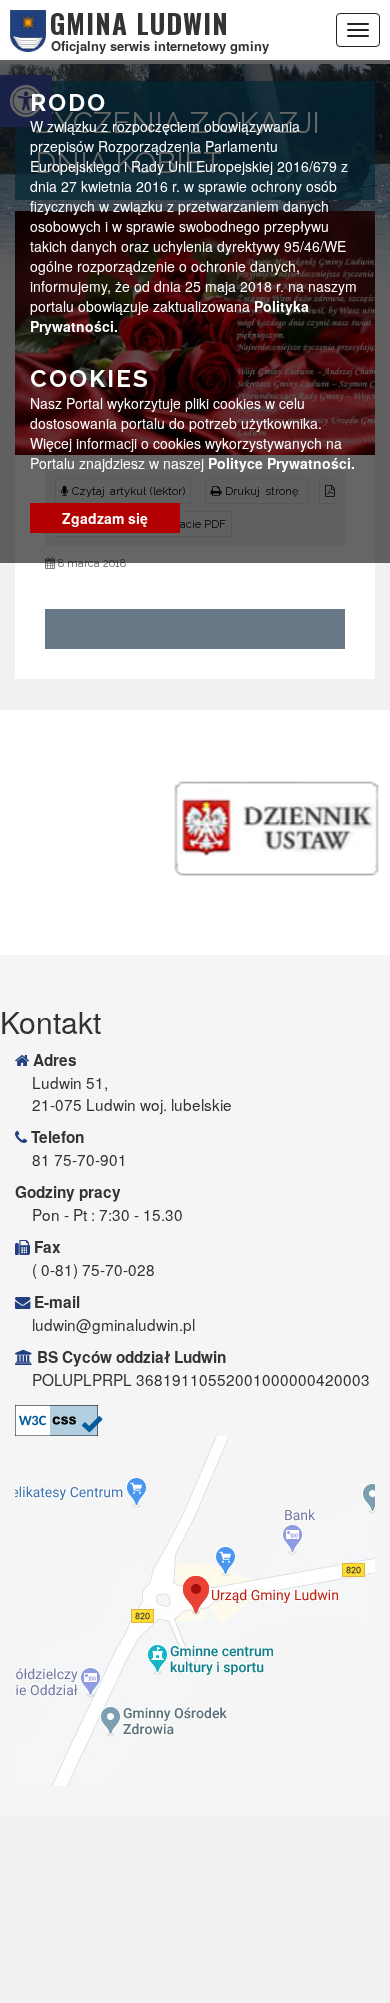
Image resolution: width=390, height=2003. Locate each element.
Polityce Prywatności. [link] (281, 463)
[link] (195, 1420)
